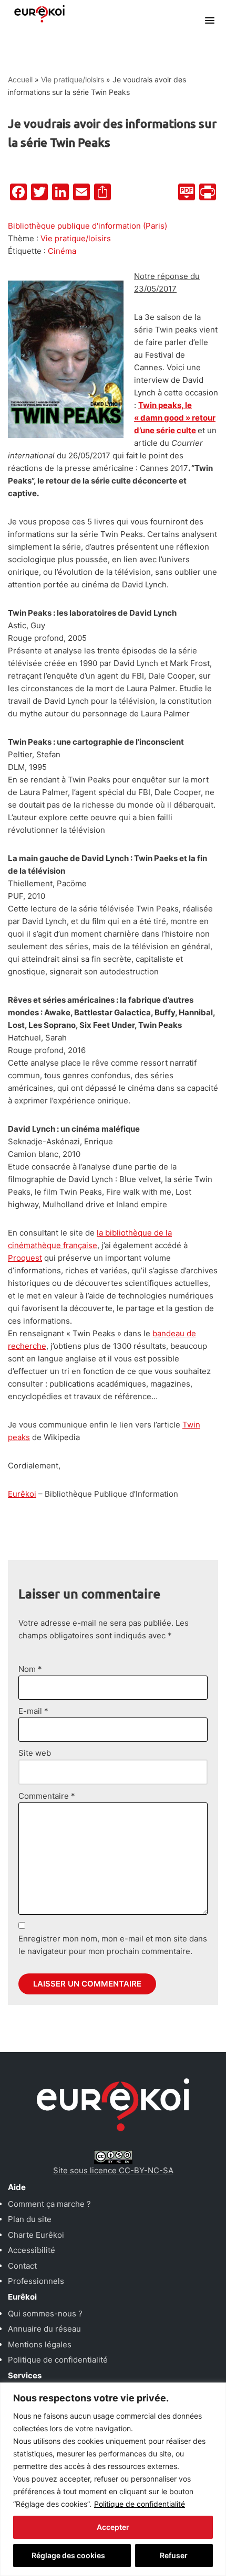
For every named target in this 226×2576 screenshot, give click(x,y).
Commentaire (47, 1796)
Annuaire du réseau (44, 2329)
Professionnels (36, 2281)
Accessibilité (32, 2250)
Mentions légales (40, 2344)
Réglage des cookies (68, 2555)
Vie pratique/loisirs (73, 79)
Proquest (25, 1258)
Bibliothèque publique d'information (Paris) (88, 226)
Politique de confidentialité (140, 2504)
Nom (30, 1669)
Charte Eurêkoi (36, 2235)
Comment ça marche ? (49, 2204)
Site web (35, 1753)
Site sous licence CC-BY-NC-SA (113, 2170)
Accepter (113, 2527)
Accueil (20, 79)
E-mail (33, 1711)
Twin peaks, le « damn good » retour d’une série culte (175, 418)
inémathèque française (55, 1245)
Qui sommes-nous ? (45, 2314)
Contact (22, 2266)
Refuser (174, 2555)
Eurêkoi (22, 1494)
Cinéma (62, 251)
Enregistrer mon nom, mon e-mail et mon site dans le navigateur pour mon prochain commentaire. (113, 1945)
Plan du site (30, 2219)
